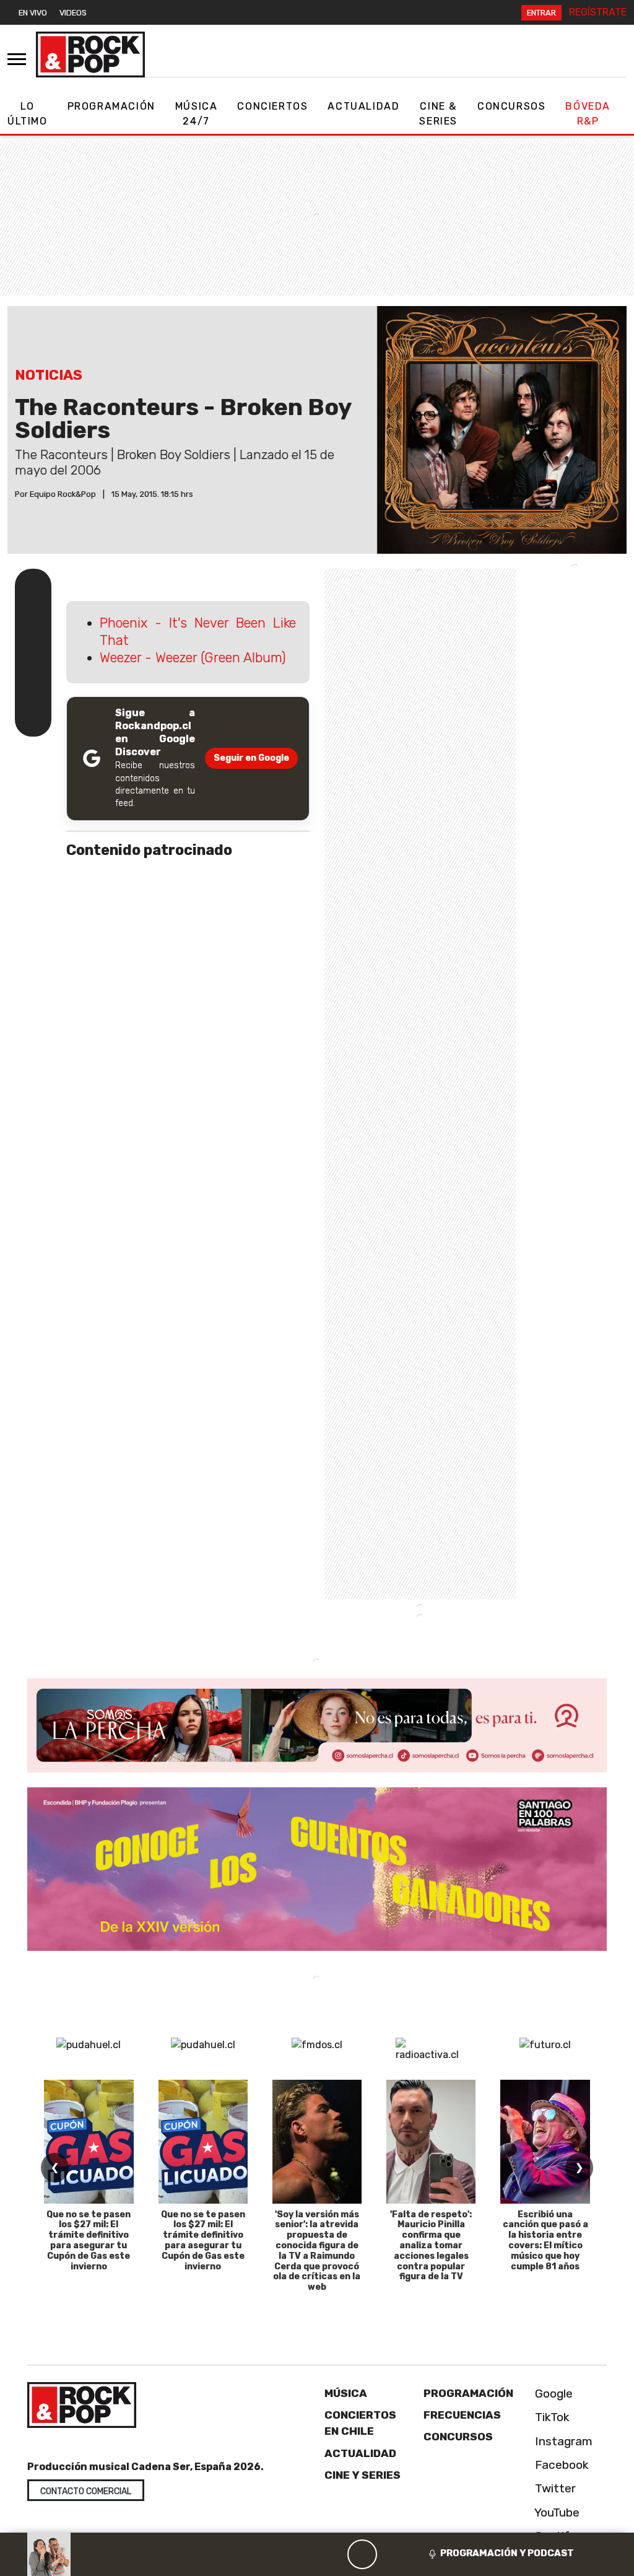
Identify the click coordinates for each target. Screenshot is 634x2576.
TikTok (551, 2417)
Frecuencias (462, 2415)
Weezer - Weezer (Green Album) (193, 658)
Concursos (511, 106)
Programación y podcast (507, 2553)
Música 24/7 (197, 114)
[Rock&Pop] (90, 55)
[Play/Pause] (362, 2554)
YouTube (556, 2512)
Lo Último (28, 114)
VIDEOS (73, 13)
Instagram (562, 2441)
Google (552, 2394)
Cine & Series (438, 114)
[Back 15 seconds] (332, 2554)
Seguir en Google (251, 758)
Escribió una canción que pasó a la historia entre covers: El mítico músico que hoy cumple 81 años (545, 2241)
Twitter (554, 2488)
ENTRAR (541, 13)
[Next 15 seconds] (392, 2554)
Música (346, 2393)
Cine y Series (363, 2475)
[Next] (422, 2554)
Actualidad (363, 106)
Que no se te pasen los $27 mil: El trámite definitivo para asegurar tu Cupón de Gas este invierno (89, 2241)
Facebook (560, 2465)
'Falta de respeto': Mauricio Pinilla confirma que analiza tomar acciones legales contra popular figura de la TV (431, 2246)
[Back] (303, 2554)
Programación (111, 106)
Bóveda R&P (588, 114)
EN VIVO (33, 13)
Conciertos (272, 106)
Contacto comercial (86, 2491)
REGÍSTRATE (598, 12)
